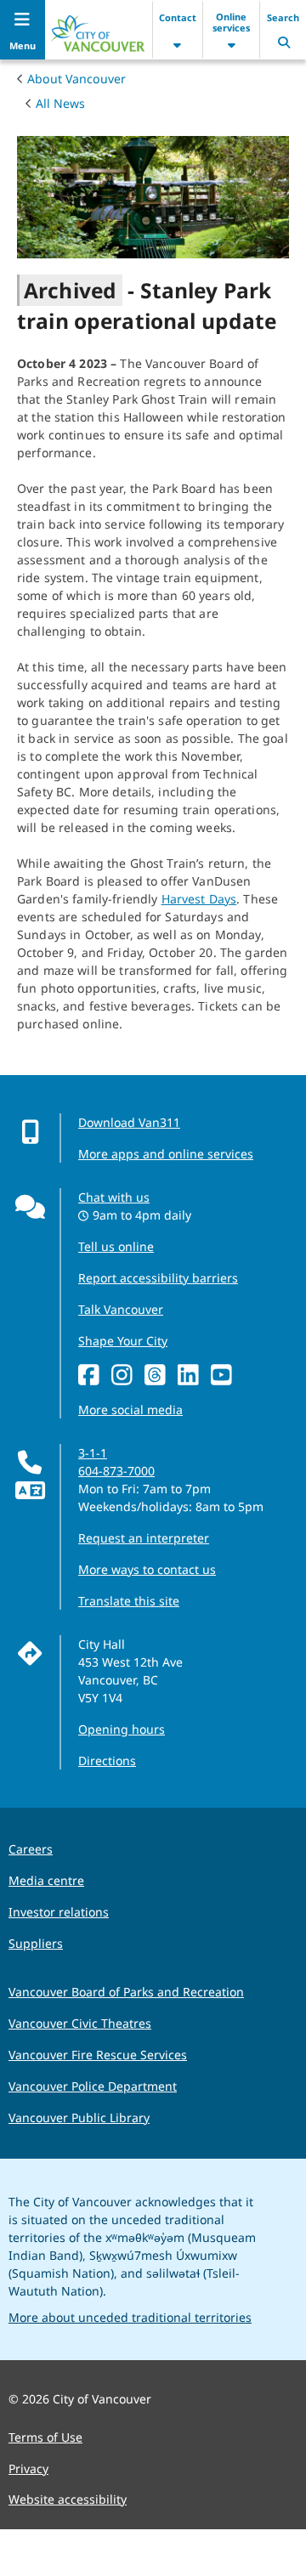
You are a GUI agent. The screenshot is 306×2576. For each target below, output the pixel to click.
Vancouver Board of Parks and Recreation (126, 1992)
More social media (130, 1410)
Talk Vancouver (121, 1309)
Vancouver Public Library (79, 2117)
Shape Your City (123, 1341)
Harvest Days (199, 899)
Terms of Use (45, 2437)
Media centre (46, 1880)
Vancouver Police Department (93, 2086)
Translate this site (129, 1601)
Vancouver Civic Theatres (80, 2023)
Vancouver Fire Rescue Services (98, 2055)
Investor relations (59, 1912)
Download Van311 (129, 1122)
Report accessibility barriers (158, 1278)
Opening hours (122, 1729)
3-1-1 (93, 1453)
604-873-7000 (116, 1471)
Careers (31, 1849)
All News (60, 103)
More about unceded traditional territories (130, 2317)
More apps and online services (166, 1154)
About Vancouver (76, 79)
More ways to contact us (147, 1569)
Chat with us (114, 1197)
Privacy (28, 2468)
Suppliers (36, 1943)
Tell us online (116, 1246)
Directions (107, 1761)
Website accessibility (68, 2499)
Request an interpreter (144, 1538)
